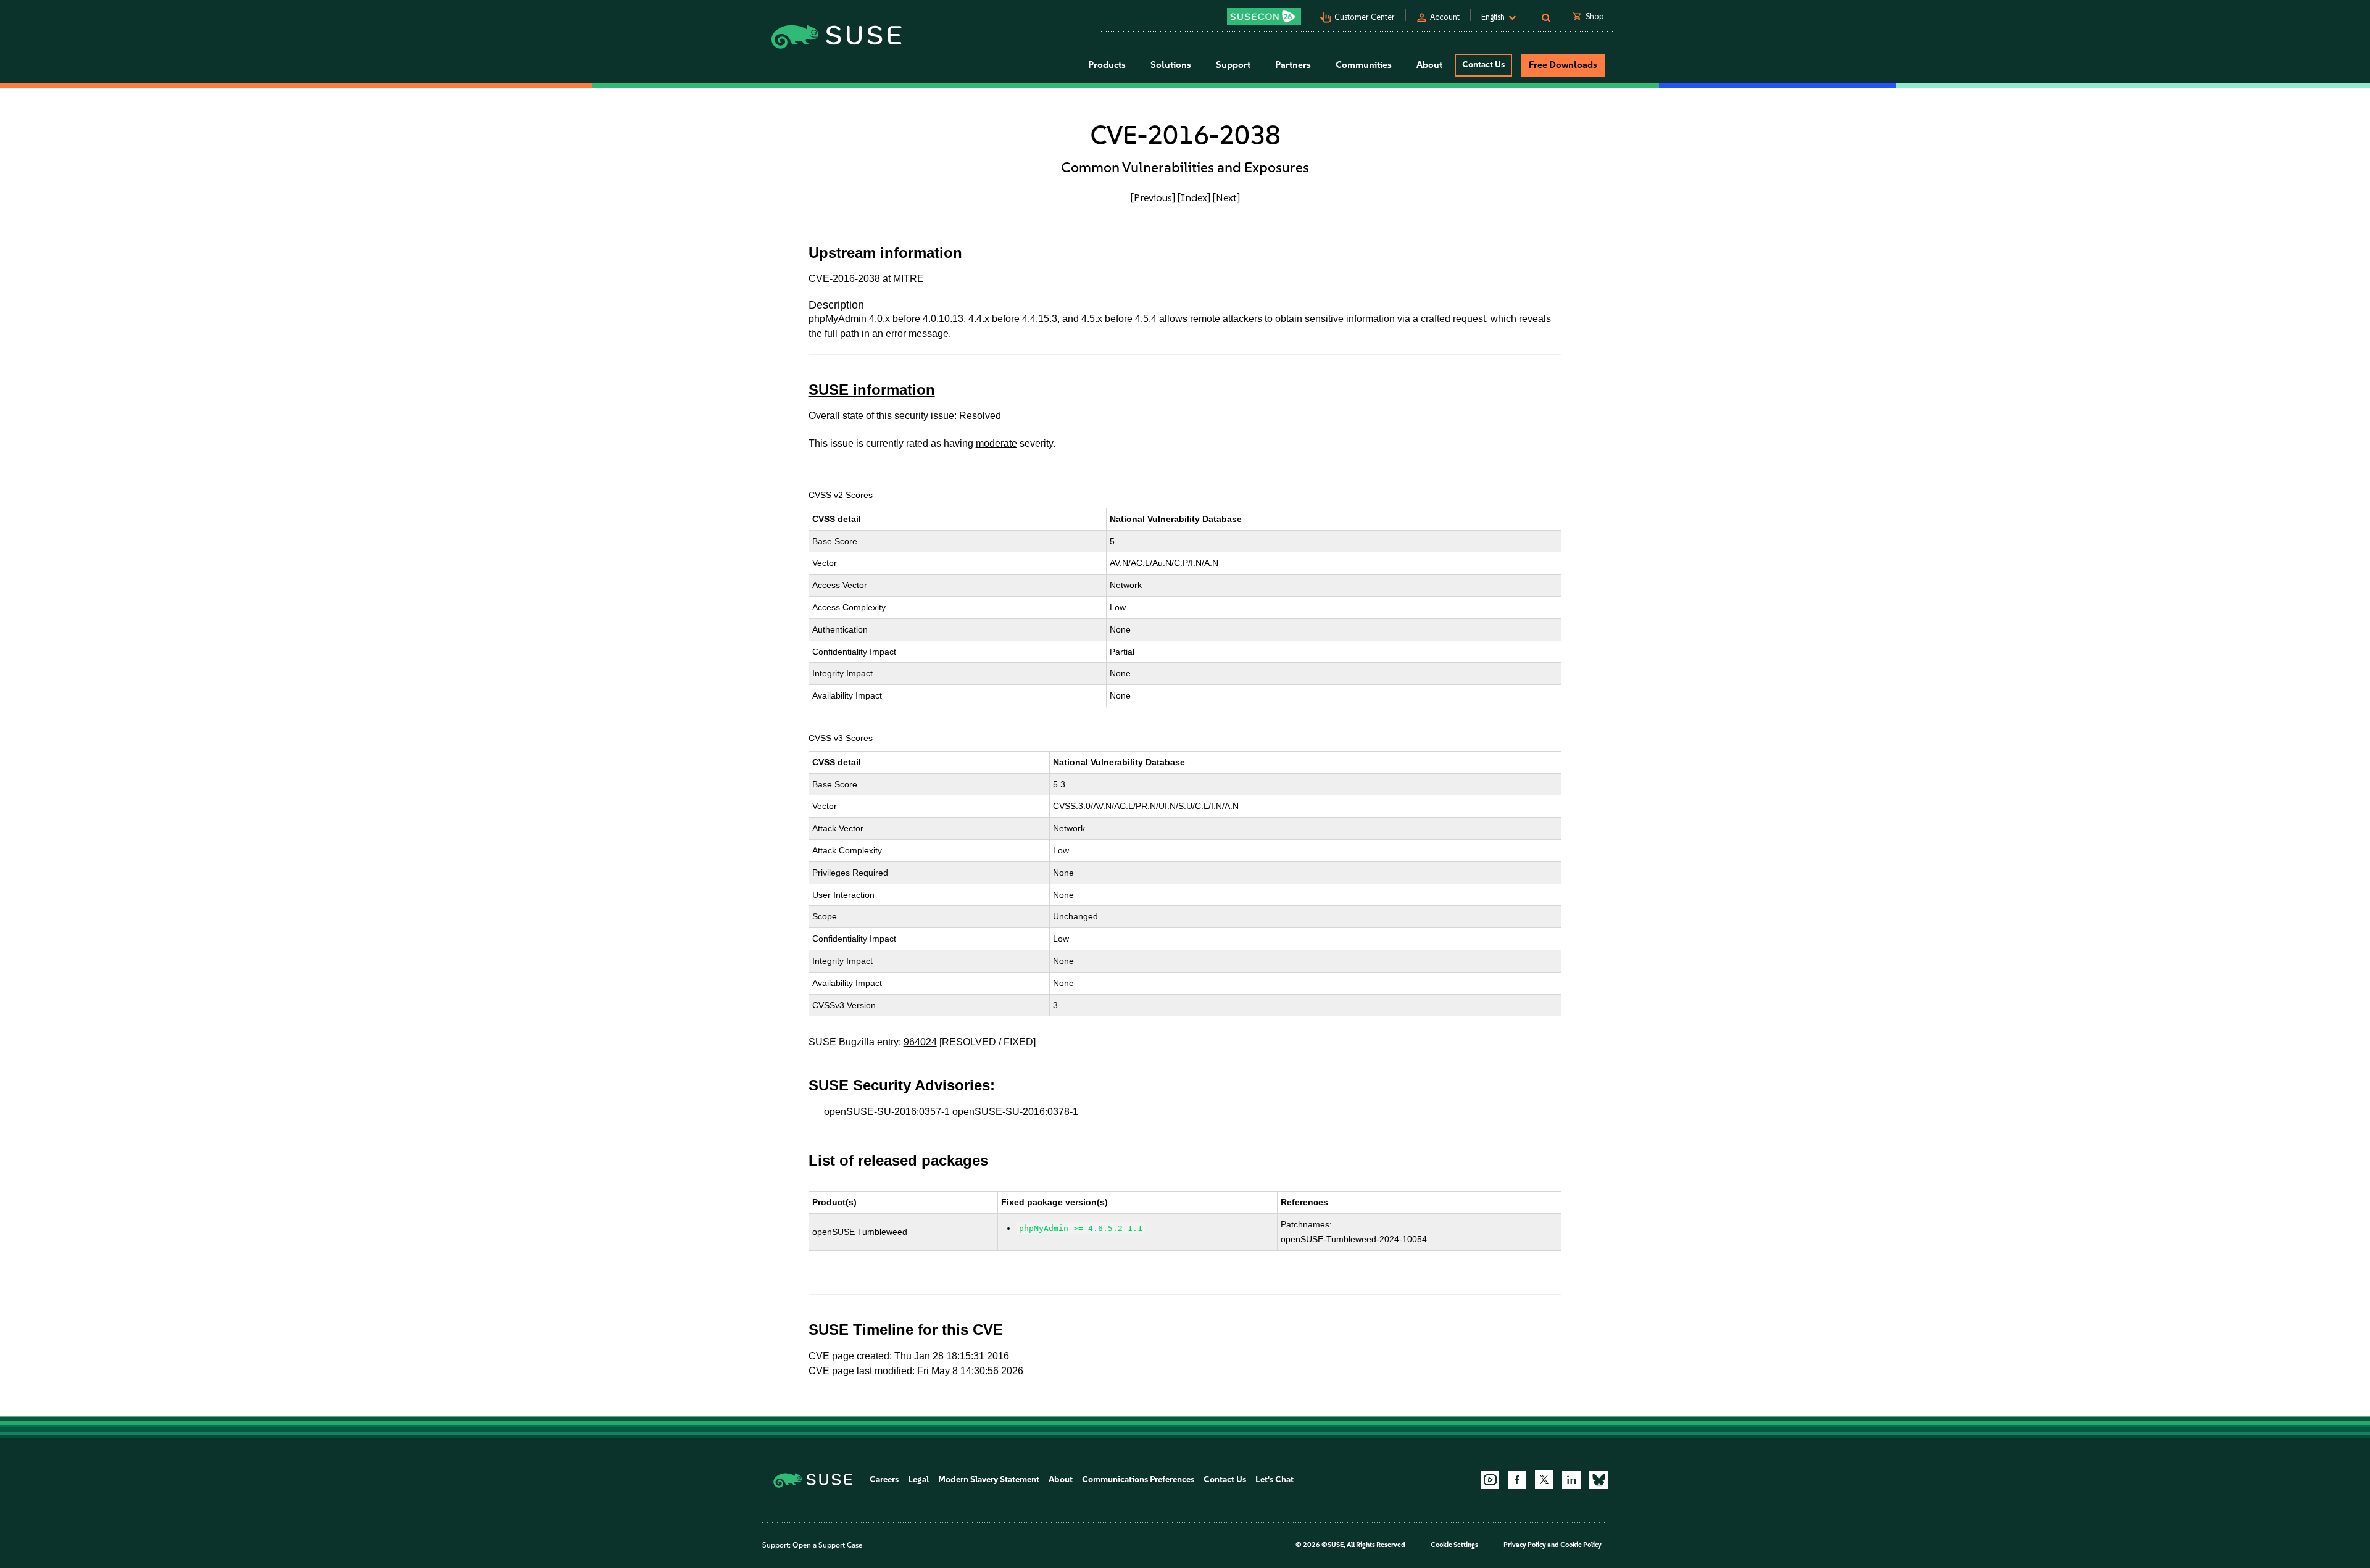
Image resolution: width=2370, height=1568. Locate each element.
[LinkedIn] (1571, 1480)
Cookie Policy (1581, 1545)
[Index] (1194, 197)
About (1061, 1479)
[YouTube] (1490, 1480)
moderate (996, 443)
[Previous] (1153, 197)
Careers (884, 1479)
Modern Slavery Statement (989, 1479)
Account (1445, 17)
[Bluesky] (1599, 1480)
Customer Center (1365, 17)
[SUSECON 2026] (1264, 17)
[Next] (1226, 197)
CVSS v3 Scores (841, 738)
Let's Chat (1274, 1479)
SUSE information (872, 390)
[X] (1544, 1479)
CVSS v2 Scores (841, 495)
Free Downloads (1563, 65)
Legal (918, 1479)
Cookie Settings (1454, 1545)
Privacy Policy (1525, 1545)
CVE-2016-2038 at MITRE (866, 279)
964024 (920, 1042)
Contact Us (1483, 64)
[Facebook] (1517, 1480)
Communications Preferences (1138, 1479)
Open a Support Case (827, 1545)
